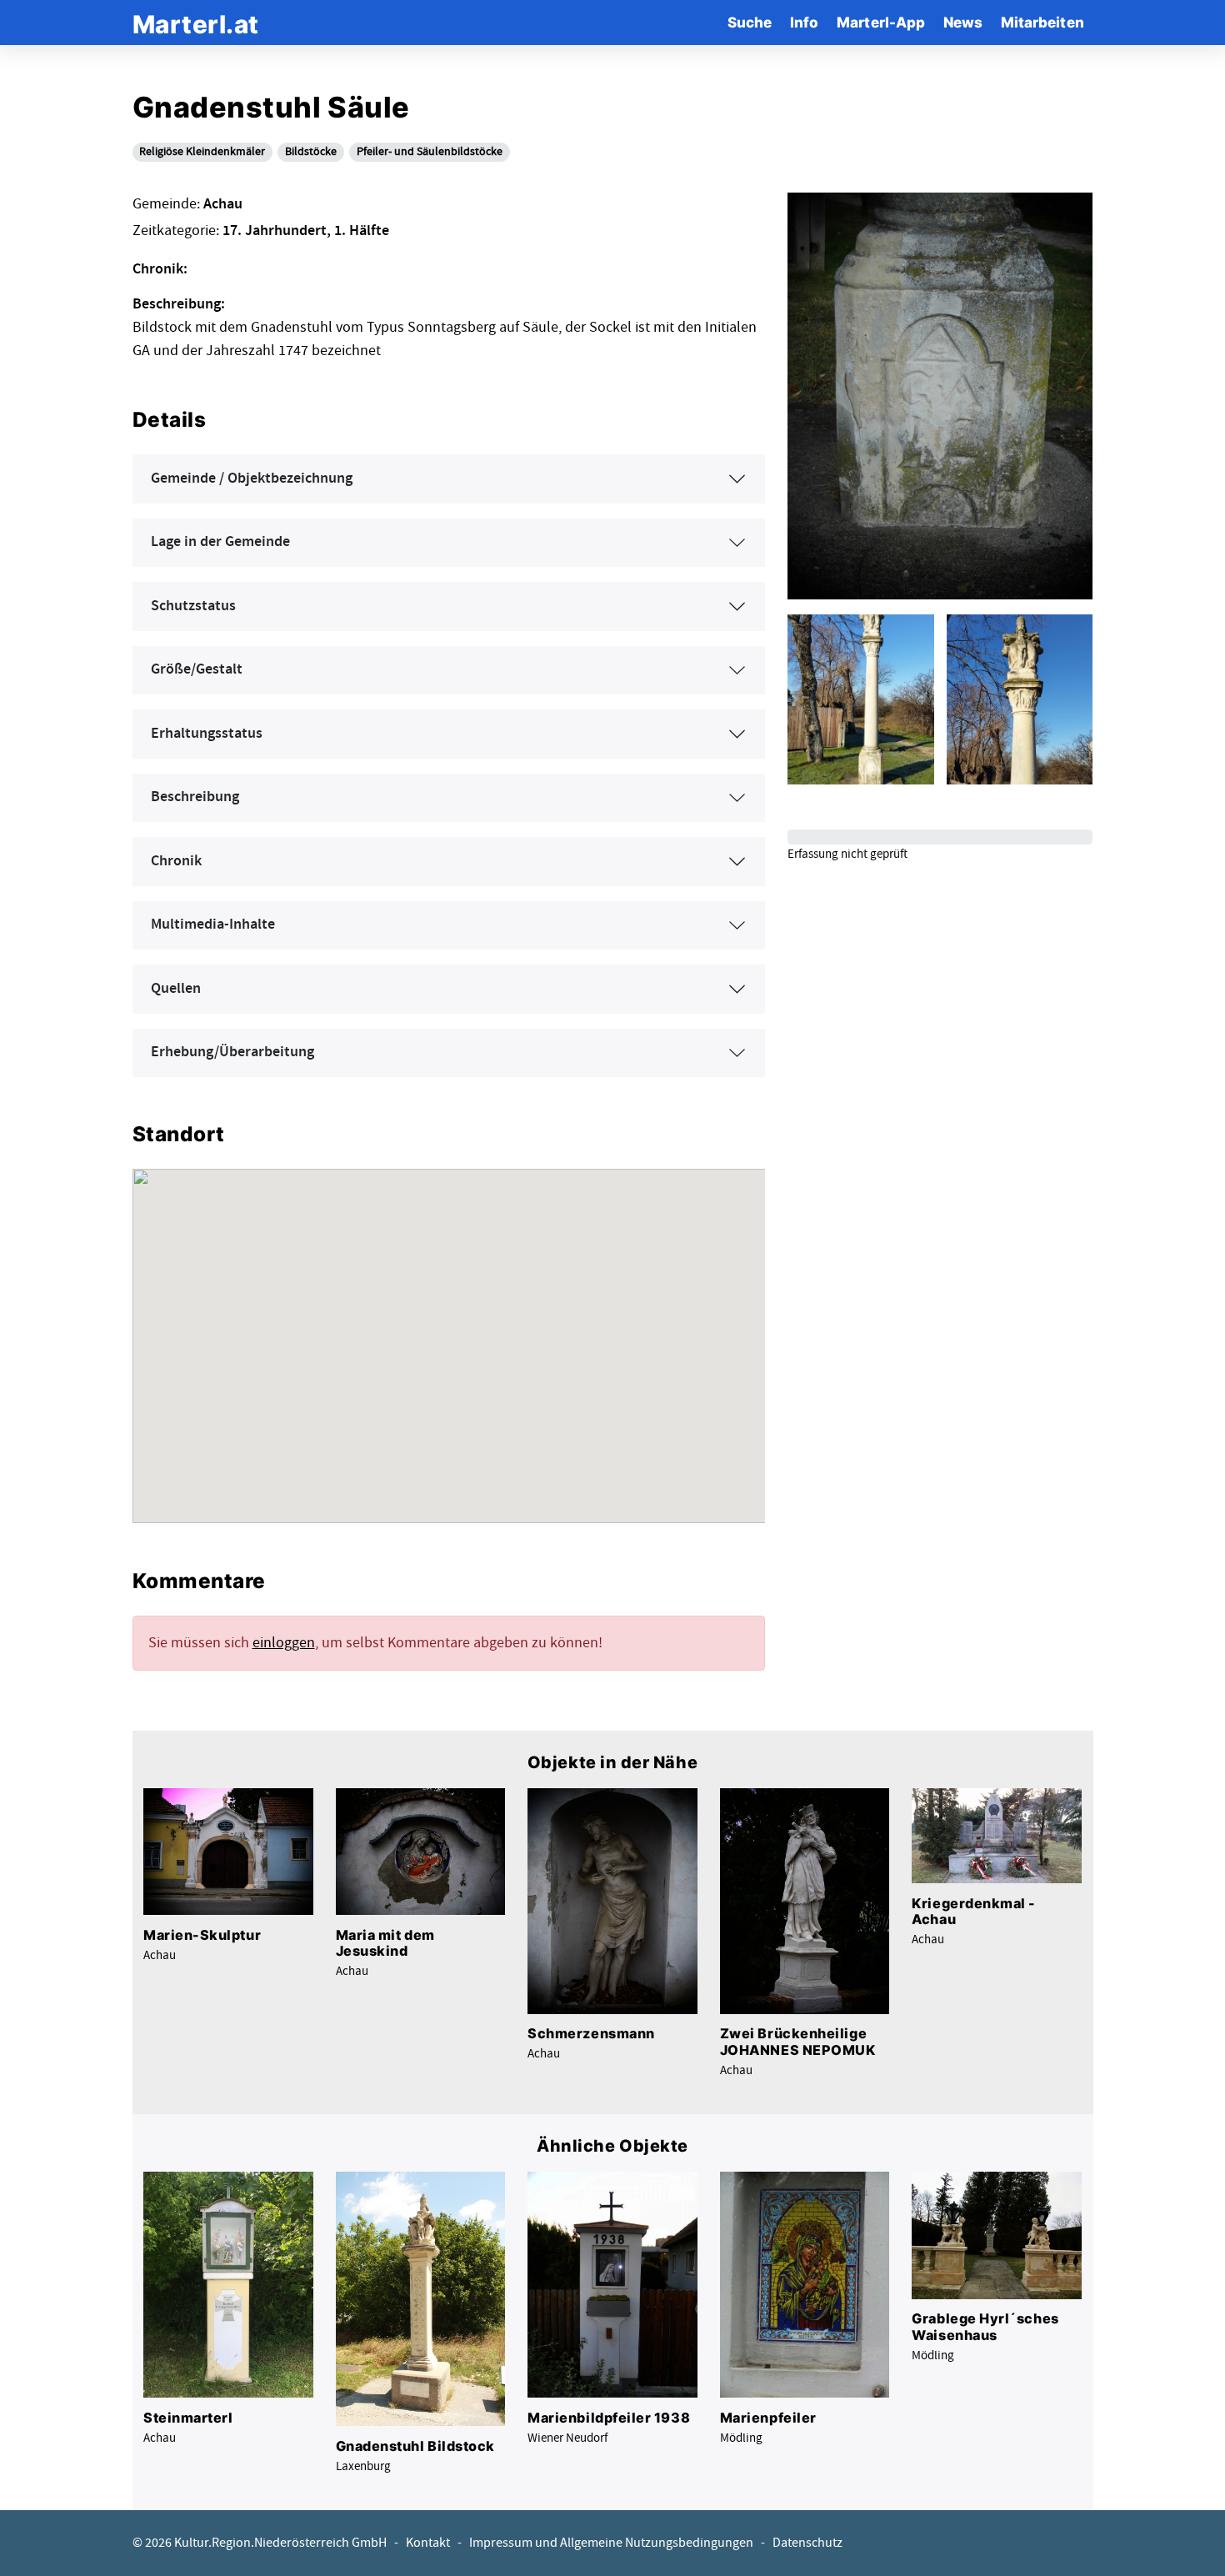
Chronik (176, 861)
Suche (750, 22)
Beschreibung (195, 797)
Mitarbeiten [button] (1042, 22)
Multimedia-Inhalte (213, 925)
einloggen (284, 1643)
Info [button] (804, 22)
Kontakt (428, 2543)
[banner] (196, 22)
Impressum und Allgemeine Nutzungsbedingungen (611, 2543)
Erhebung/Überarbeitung (232, 1052)
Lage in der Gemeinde (220, 542)
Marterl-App (881, 22)
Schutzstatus (193, 606)
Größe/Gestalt (197, 669)
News (963, 22)
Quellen (176, 989)
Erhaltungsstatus (207, 734)
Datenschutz (807, 2543)
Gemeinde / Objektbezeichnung (252, 479)
